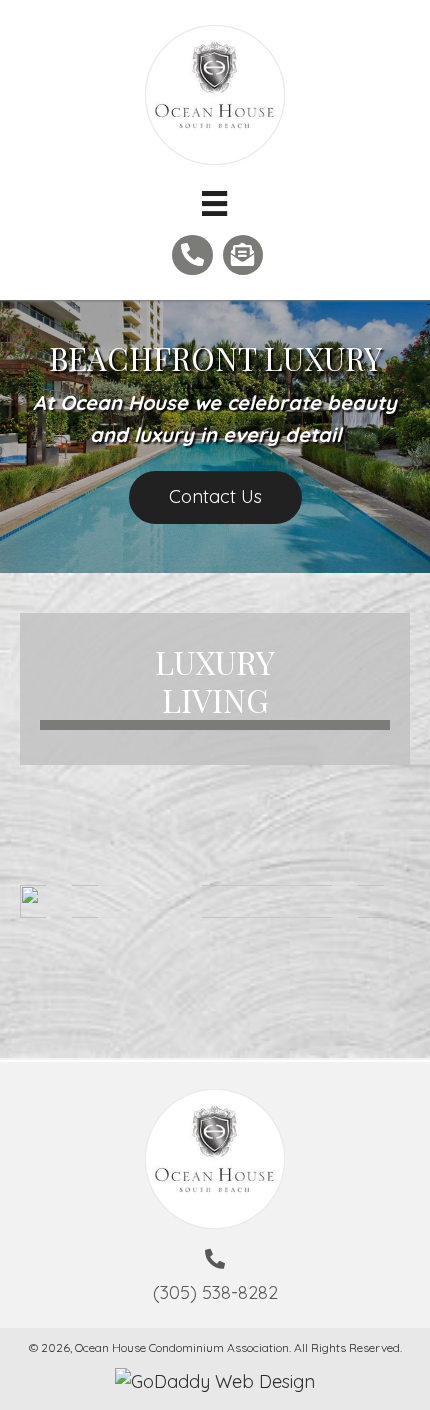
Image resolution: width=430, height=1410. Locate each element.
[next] (360, 928)
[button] (215, 497)
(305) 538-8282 (215, 1292)
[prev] (70, 928)
